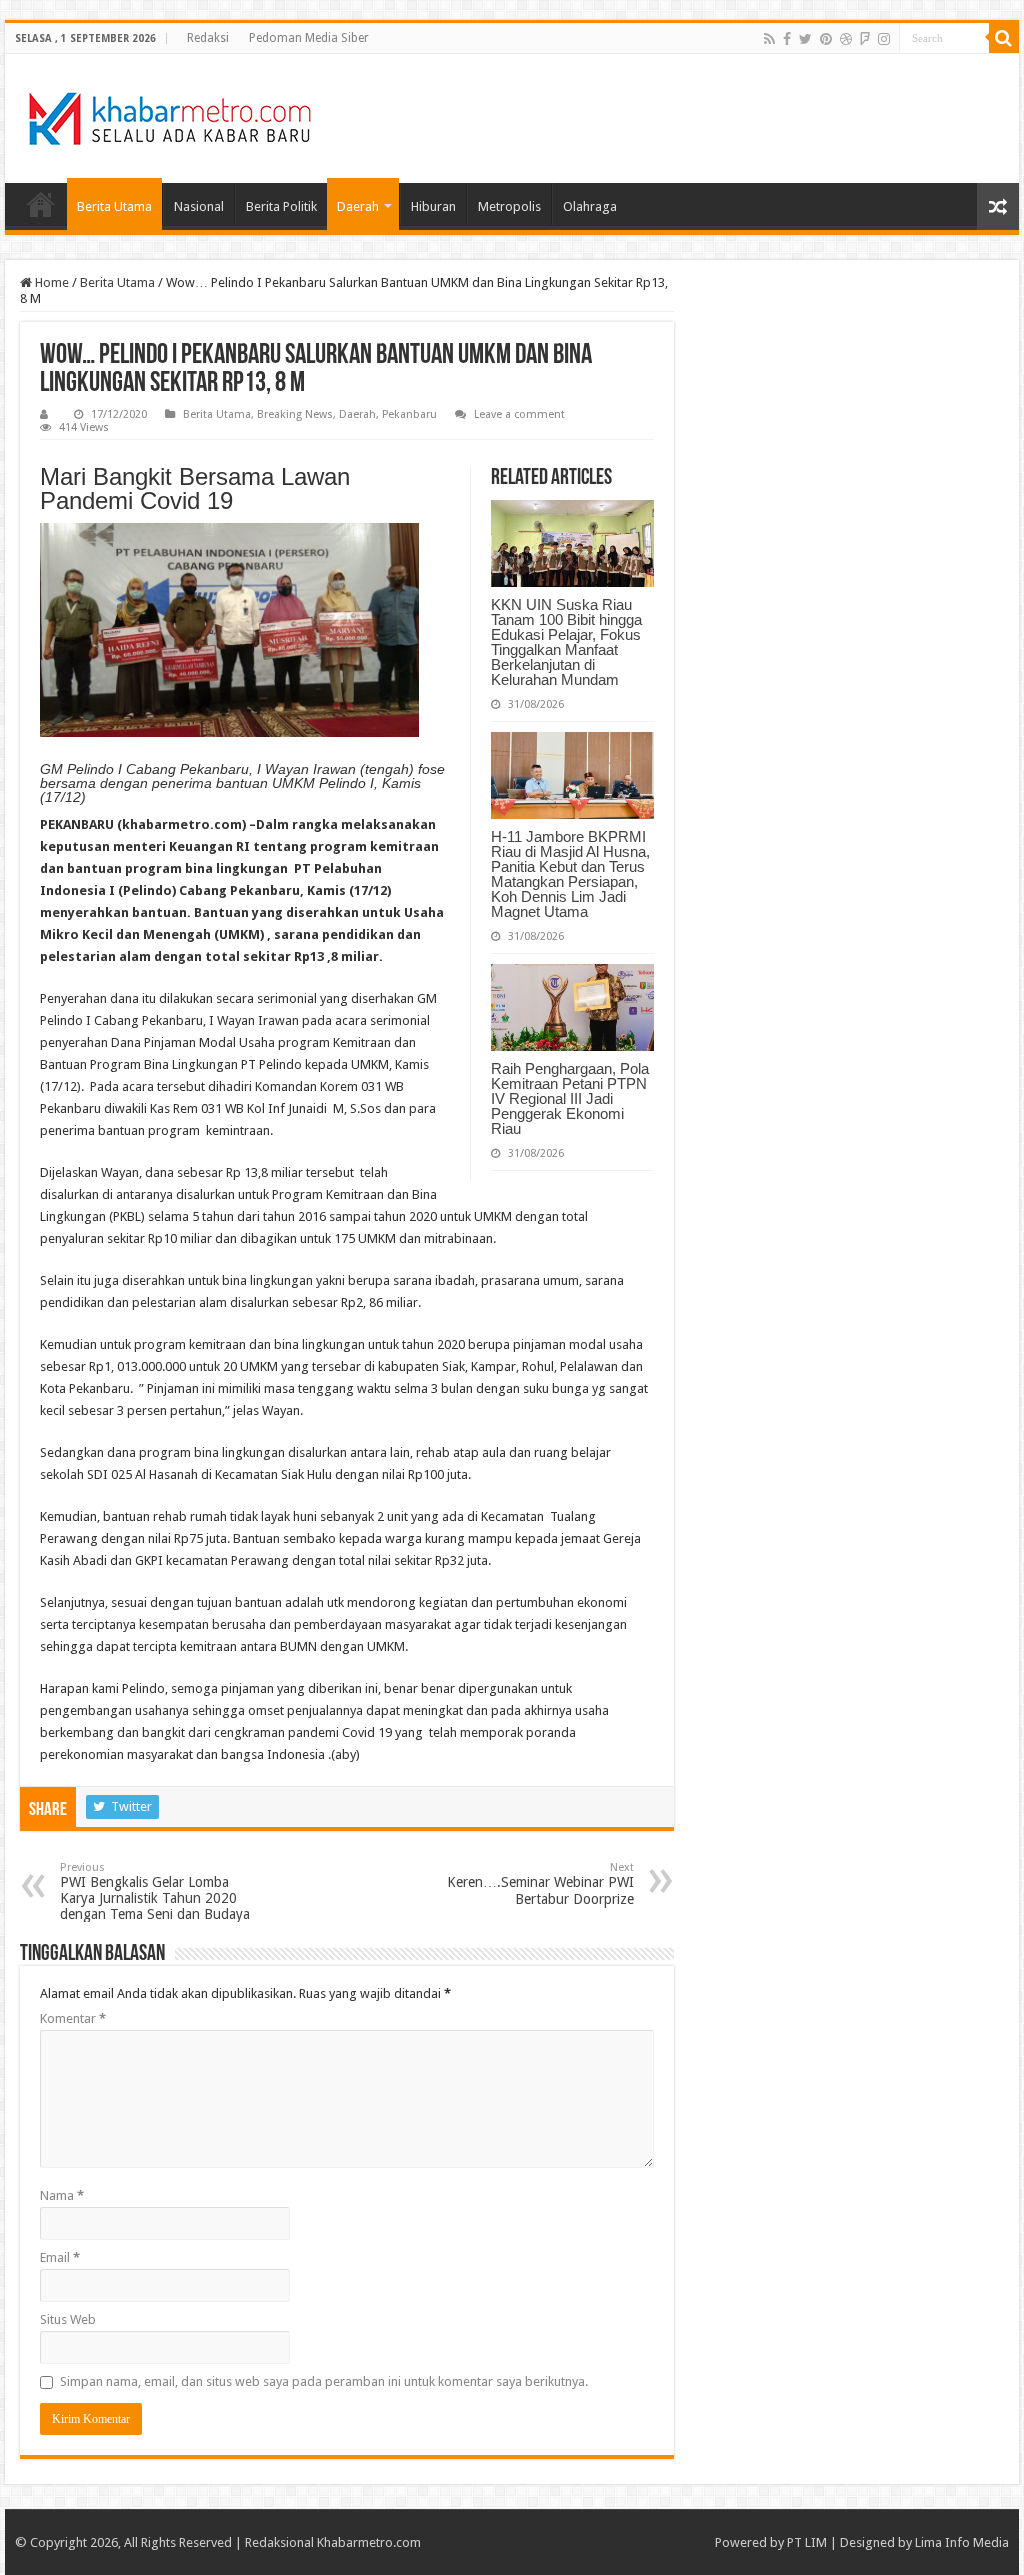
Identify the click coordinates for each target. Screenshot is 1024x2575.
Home (41, 204)
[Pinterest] (826, 39)
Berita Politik (281, 206)
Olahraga (590, 206)
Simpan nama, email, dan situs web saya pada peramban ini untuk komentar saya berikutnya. (324, 2381)
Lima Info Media (962, 2542)
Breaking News (295, 414)
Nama (62, 2195)
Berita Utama (114, 206)
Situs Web (68, 2319)
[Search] (1004, 38)
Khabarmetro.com (369, 2542)
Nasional (199, 206)
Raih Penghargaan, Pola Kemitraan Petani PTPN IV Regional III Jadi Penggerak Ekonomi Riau (570, 1098)
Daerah (358, 206)
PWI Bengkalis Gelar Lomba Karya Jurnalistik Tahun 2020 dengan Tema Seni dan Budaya (155, 1891)
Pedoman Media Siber (309, 38)
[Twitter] (805, 39)
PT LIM (807, 2542)
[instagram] (884, 39)
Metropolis (509, 206)
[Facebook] (787, 39)
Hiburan (433, 206)
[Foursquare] (865, 39)
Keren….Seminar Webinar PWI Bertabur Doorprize (540, 1884)
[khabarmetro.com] (170, 115)
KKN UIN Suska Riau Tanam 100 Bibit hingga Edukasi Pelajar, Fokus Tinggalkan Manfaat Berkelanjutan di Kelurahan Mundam (566, 642)
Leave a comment (519, 414)
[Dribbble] (846, 39)
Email (60, 2257)
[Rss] (769, 39)
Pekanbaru (409, 414)
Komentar (73, 2018)
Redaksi (208, 38)
